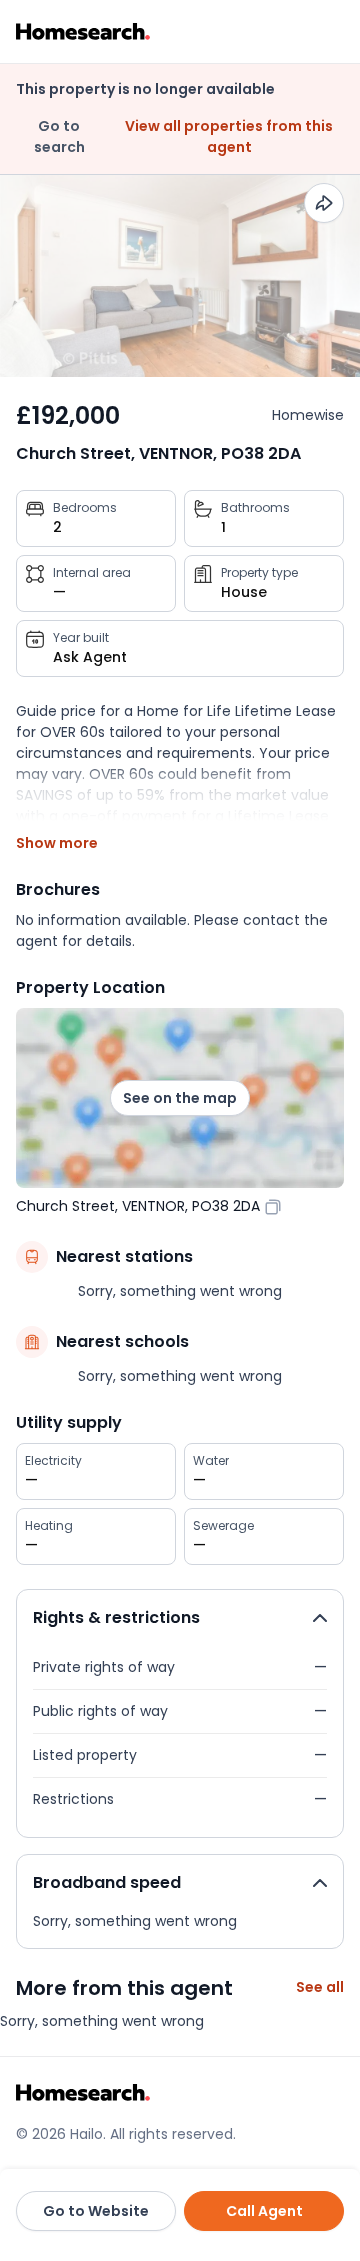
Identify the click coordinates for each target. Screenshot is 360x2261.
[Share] (324, 203)
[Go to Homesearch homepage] (83, 31)
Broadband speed (107, 1882)
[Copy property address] (273, 1206)
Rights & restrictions (116, 1617)
